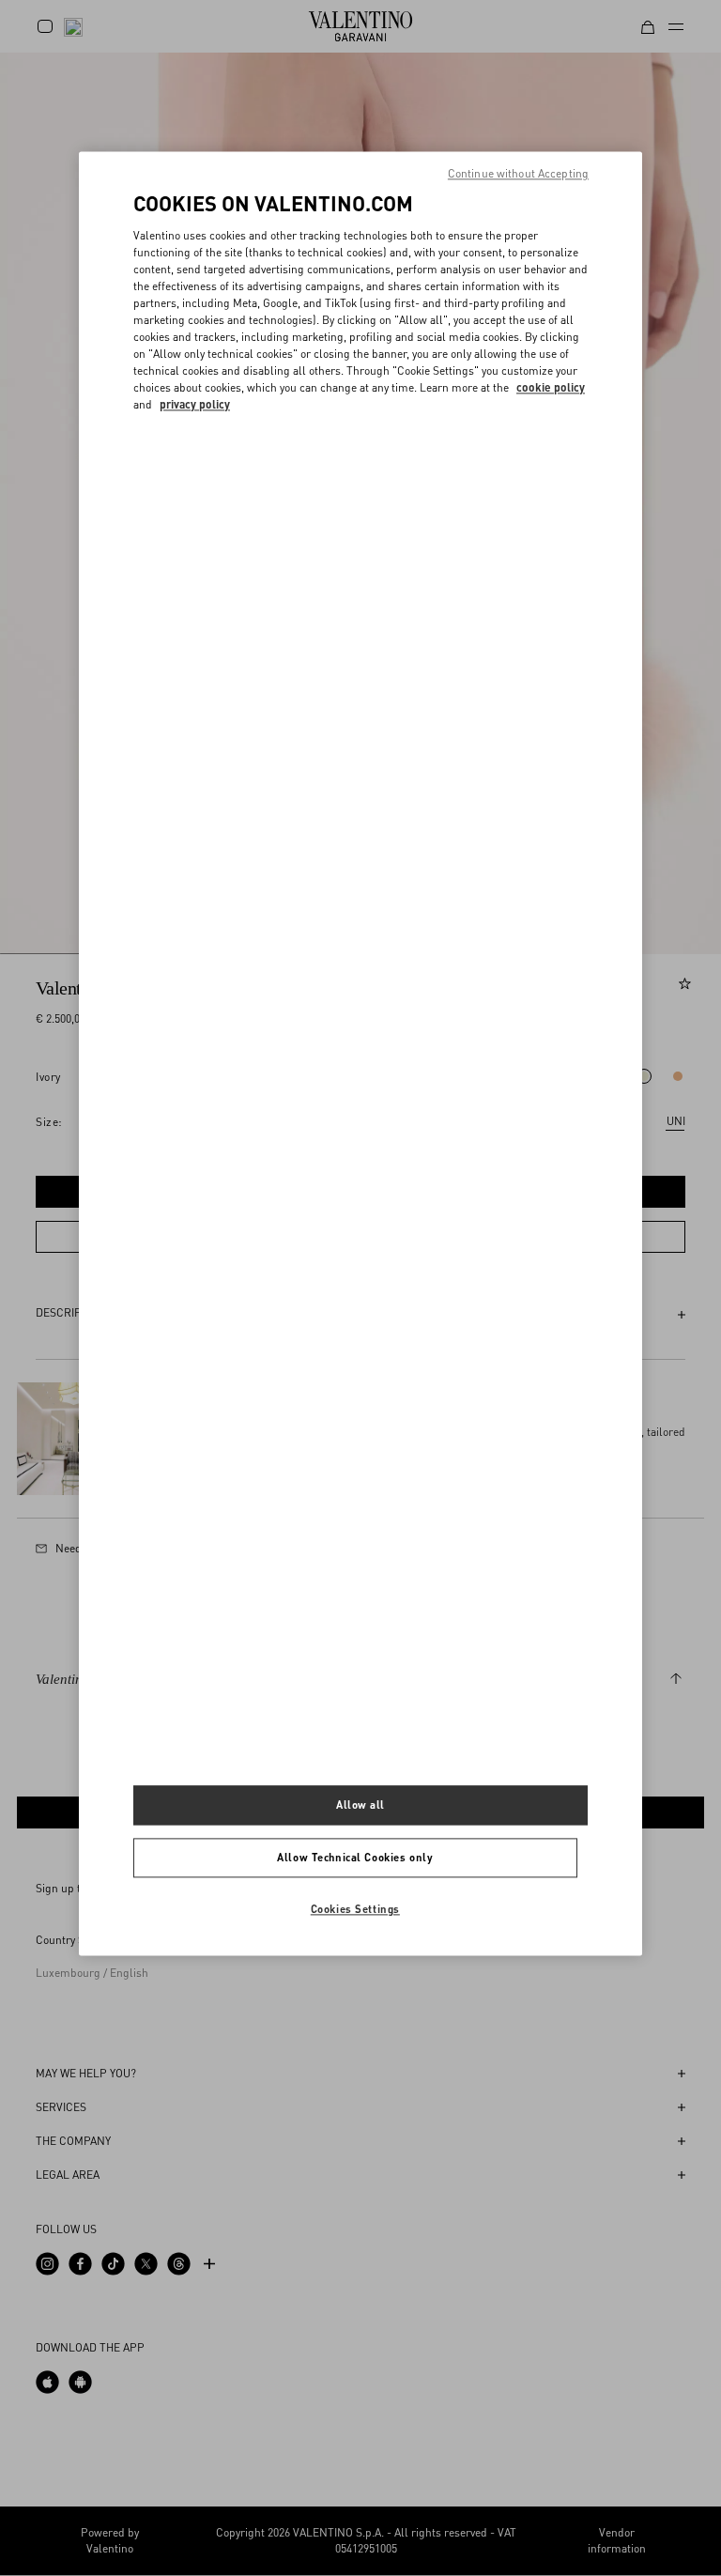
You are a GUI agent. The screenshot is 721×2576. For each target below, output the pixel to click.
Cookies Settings (355, 1909)
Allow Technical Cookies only (355, 1857)
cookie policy (551, 388)
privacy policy (195, 405)
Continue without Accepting (518, 174)
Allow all (360, 1805)
